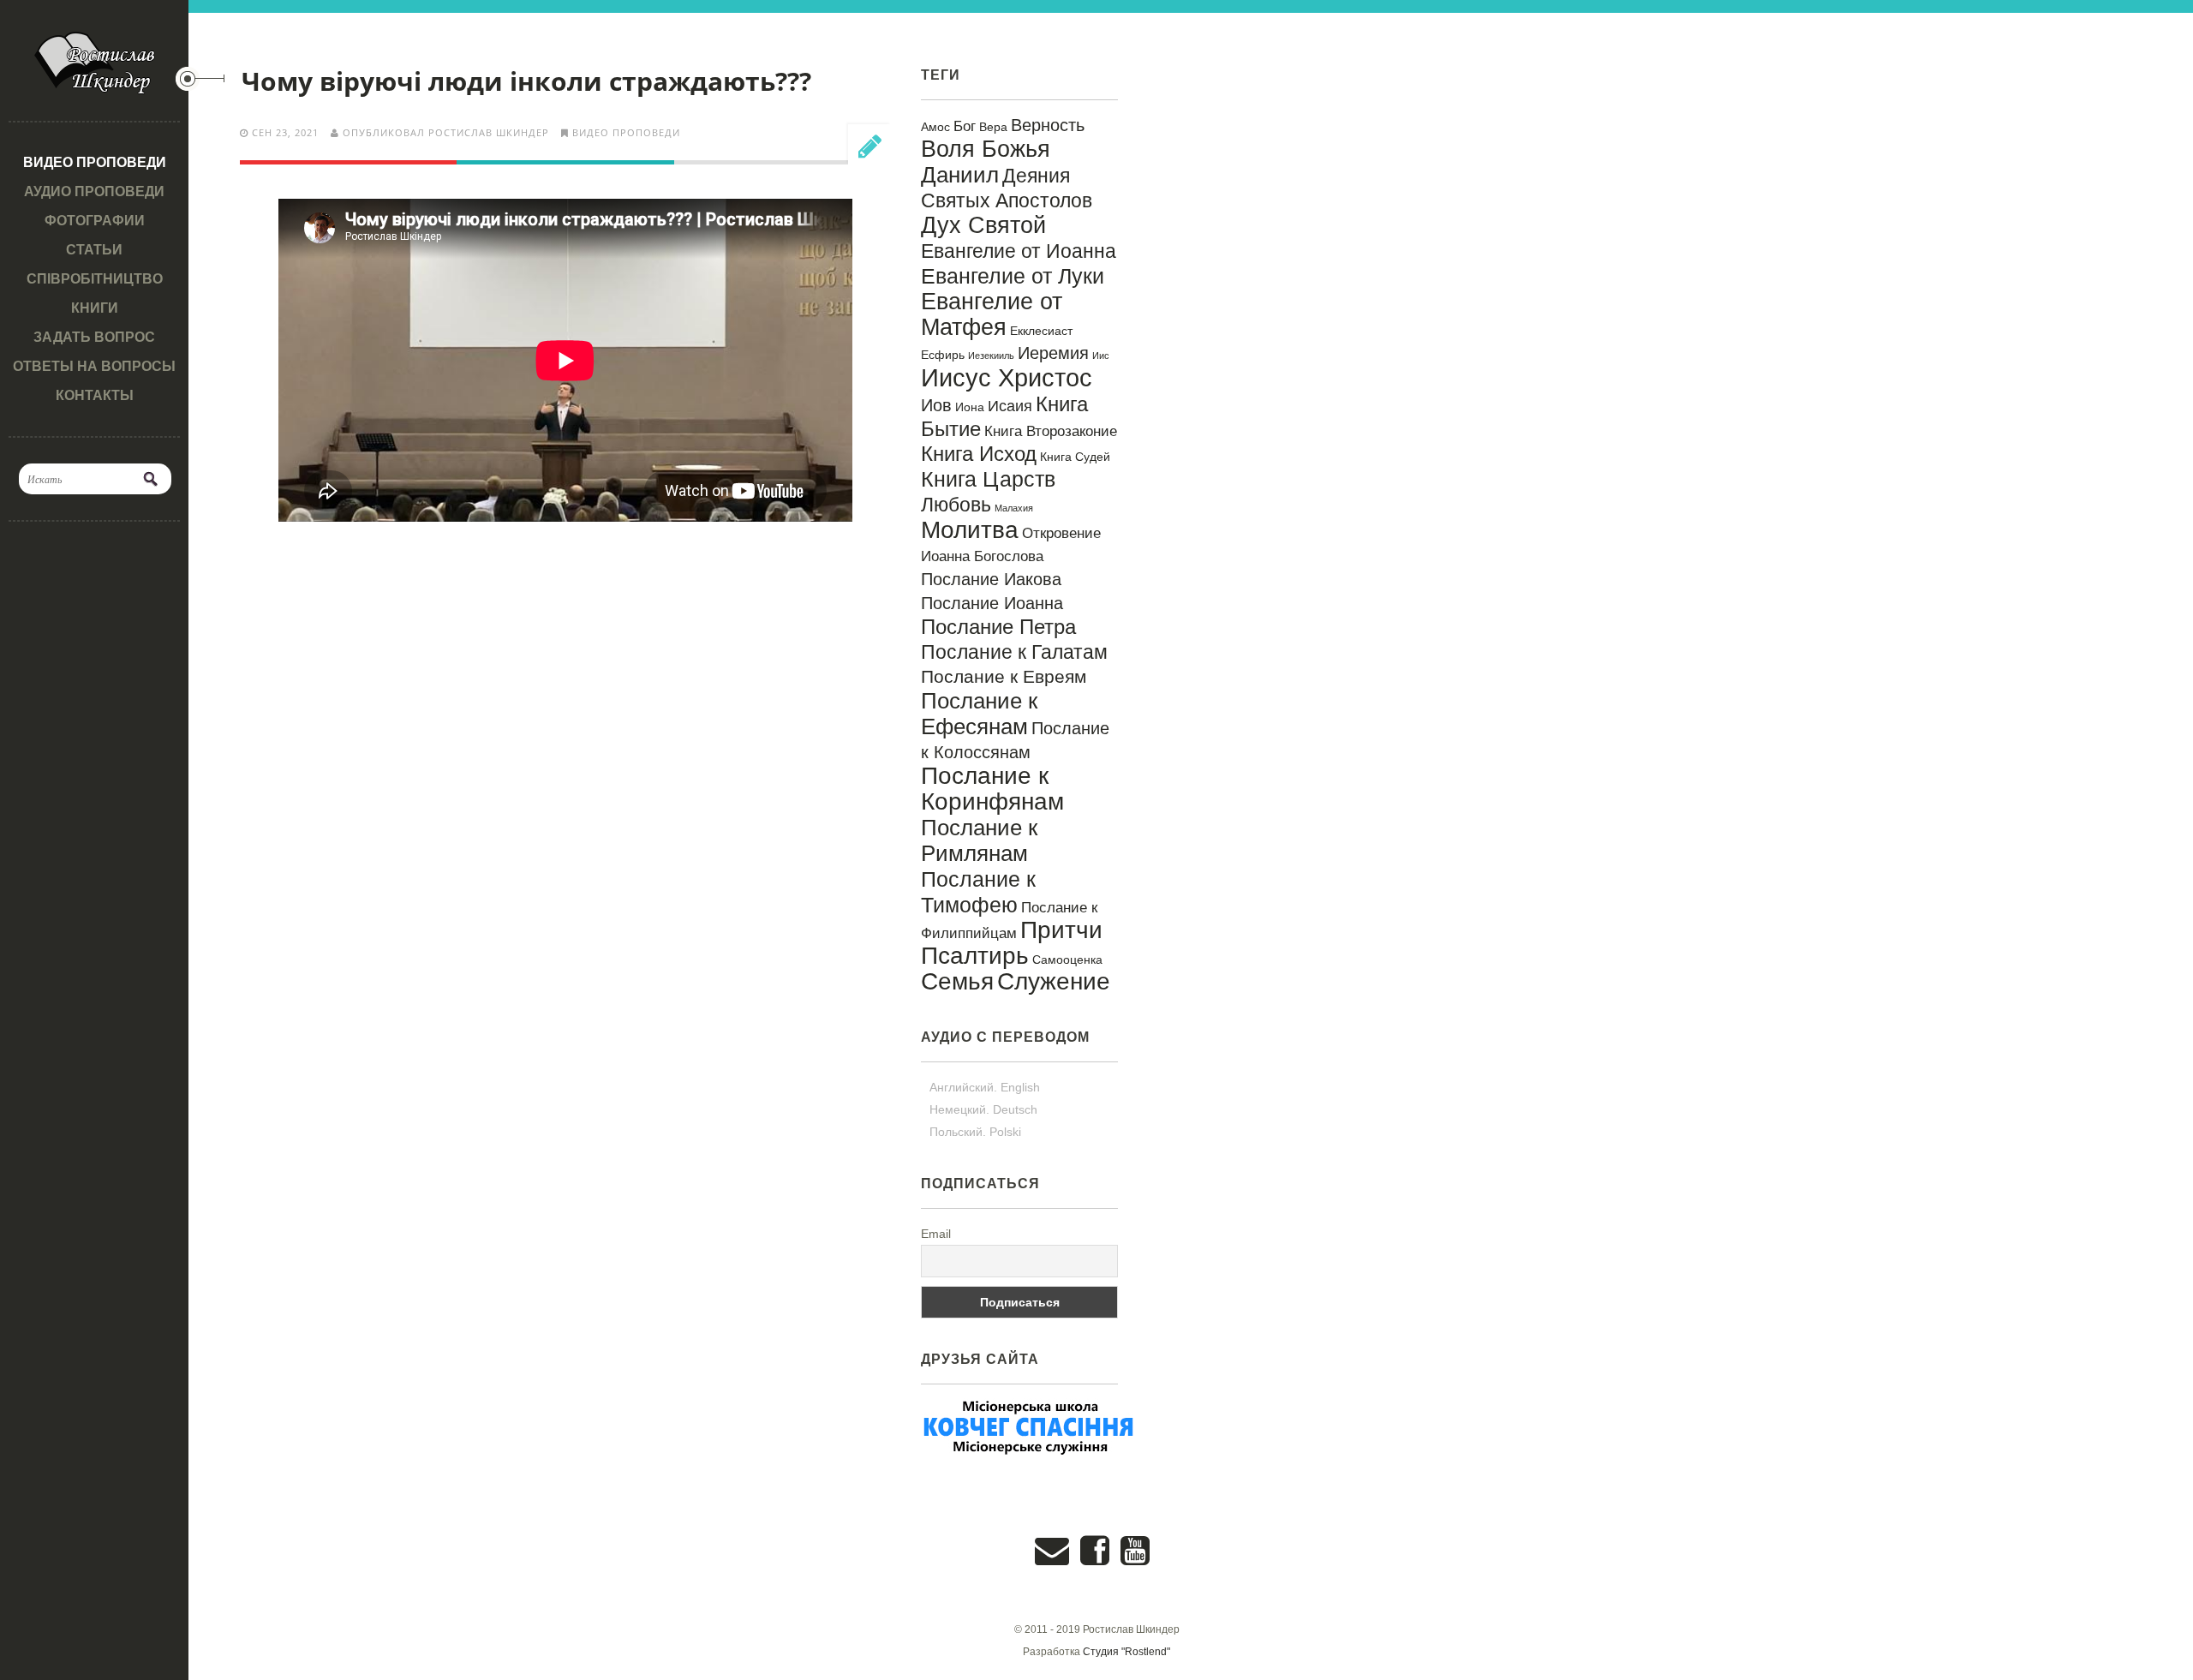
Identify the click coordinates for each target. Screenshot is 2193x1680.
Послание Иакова (991, 579)
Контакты (95, 395)
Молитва (970, 530)
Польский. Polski (975, 1132)
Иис (1101, 356)
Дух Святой (983, 225)
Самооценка (1067, 960)
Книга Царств (988, 479)
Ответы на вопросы (94, 366)
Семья (957, 981)
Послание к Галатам (1014, 652)
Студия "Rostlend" (1126, 1652)
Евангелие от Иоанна (1019, 251)
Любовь (956, 505)
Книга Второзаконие (1051, 431)
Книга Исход (979, 454)
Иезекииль (991, 356)
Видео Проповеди (95, 162)
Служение (1054, 981)
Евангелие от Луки (1013, 276)
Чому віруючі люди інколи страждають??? (526, 81)
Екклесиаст (1041, 331)
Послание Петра (998, 627)
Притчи (1061, 930)
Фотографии (95, 221)
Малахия (1014, 508)
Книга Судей (1075, 457)
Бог (965, 126)
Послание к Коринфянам (992, 789)
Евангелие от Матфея (992, 314)
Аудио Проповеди (94, 191)
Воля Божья (986, 149)
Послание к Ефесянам (979, 714)
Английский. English (985, 1087)
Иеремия (1053, 353)
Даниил (960, 175)
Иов (936, 405)
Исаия (1010, 406)
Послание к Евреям (1004, 677)
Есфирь (943, 355)
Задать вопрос (94, 337)
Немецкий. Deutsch (983, 1109)
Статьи (94, 250)
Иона (970, 407)
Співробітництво (95, 279)
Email (936, 1234)
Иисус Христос (1007, 377)
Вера (993, 127)
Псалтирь (975, 956)
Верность (1048, 125)
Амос (935, 127)
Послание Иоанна (992, 603)
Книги (95, 308)
